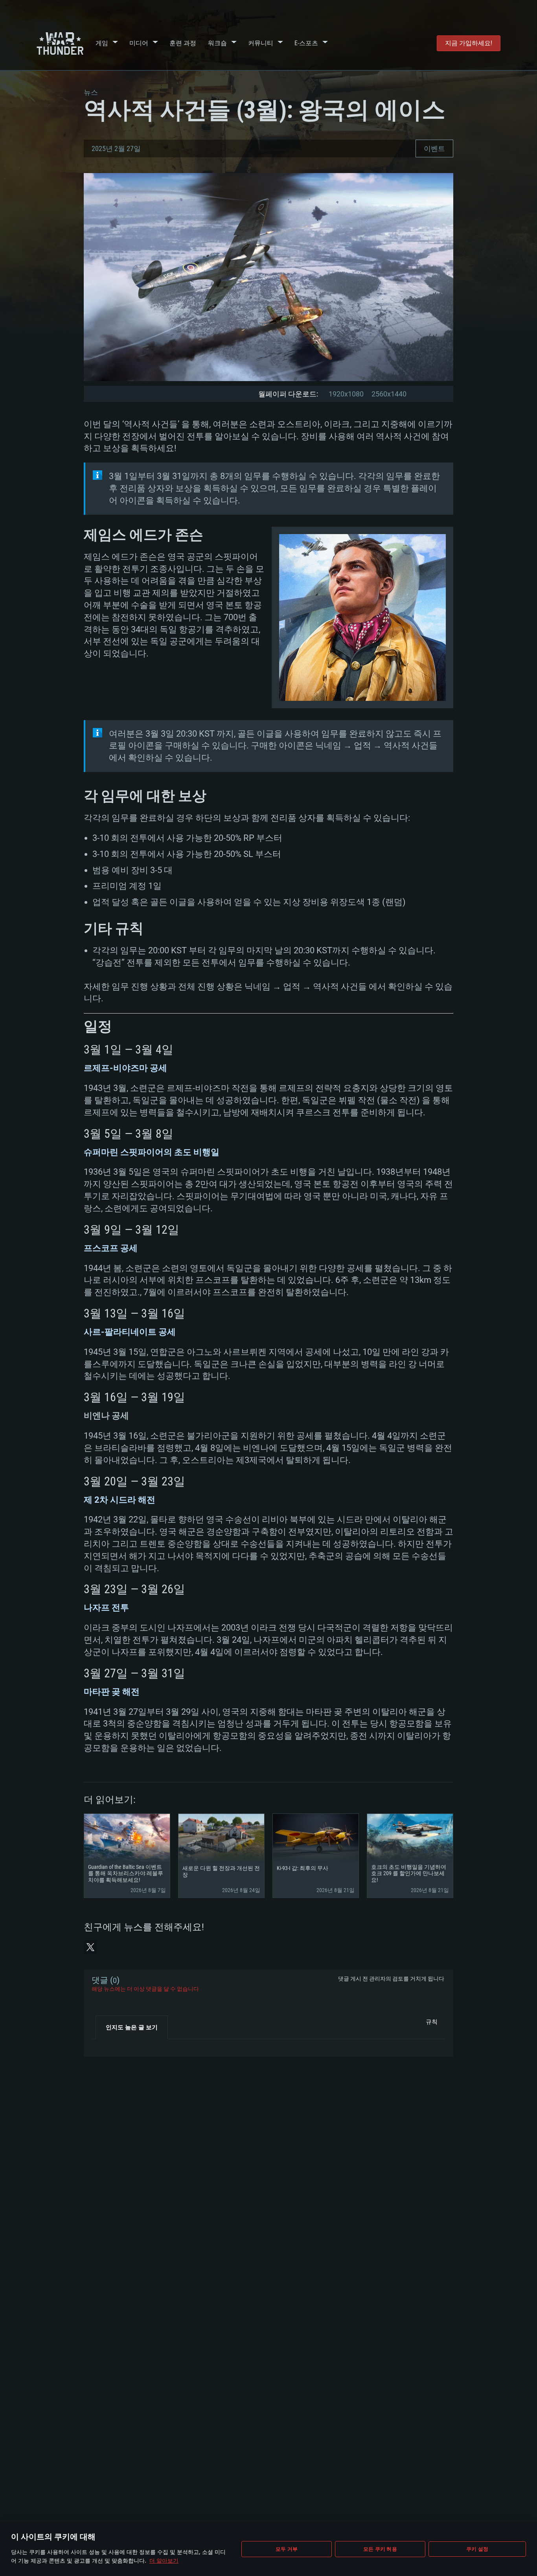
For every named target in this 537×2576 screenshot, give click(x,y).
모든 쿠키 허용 (380, 2549)
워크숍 (217, 43)
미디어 (139, 43)
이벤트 (434, 148)
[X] (90, 1947)
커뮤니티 (261, 43)
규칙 (432, 2022)
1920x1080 (346, 394)
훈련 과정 (183, 43)
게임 (102, 43)
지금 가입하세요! (469, 43)
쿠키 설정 (477, 2549)
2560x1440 (389, 394)
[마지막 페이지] (104, 2045)
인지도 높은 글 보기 (132, 2027)
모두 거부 (287, 2549)
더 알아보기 (164, 2560)
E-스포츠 (306, 43)
